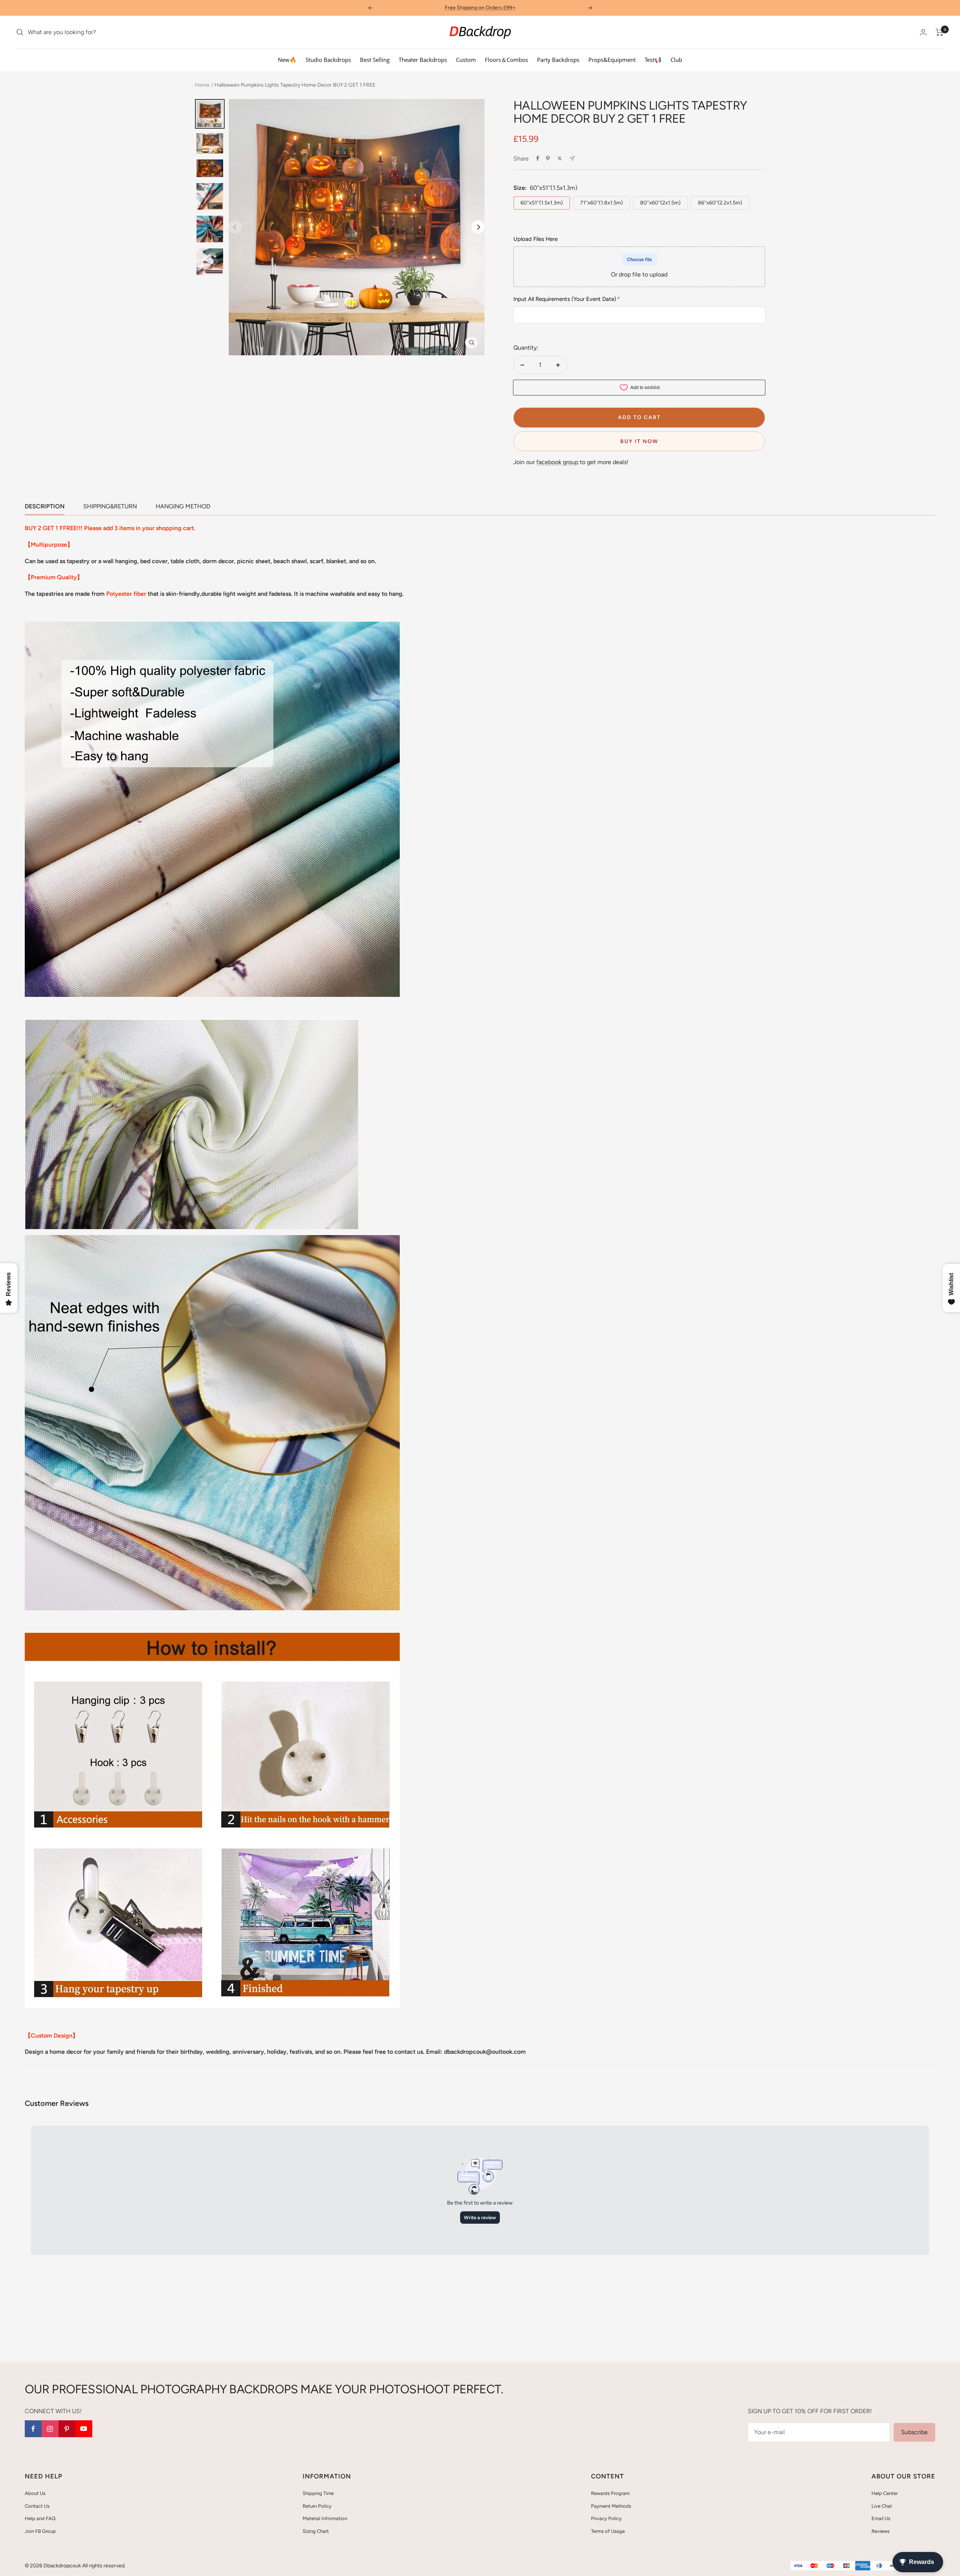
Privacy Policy (606, 2518)
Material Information (325, 2518)
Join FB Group (40, 2531)
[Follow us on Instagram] (50, 2429)
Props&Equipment (612, 60)
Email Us (881, 2518)
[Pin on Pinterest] (548, 158)
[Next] (478, 227)
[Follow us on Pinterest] (67, 2429)
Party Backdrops (558, 60)
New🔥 (287, 60)
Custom (466, 60)
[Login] (923, 32)
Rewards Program (610, 2493)
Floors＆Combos (506, 60)
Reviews (880, 2531)
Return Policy (317, 2506)
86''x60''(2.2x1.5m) (720, 203)
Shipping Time (318, 2493)
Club (676, 60)
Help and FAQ (40, 2518)
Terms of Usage (608, 2531)
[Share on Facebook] (538, 158)
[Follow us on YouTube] (84, 2429)
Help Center (885, 2493)
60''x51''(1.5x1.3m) (542, 203)
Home (202, 85)
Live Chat (882, 2506)
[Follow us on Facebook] (33, 2429)
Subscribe (914, 2432)
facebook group (557, 462)
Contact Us (37, 2506)
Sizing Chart (316, 2531)
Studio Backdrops (328, 60)
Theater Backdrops (423, 60)
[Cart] (940, 32)
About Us (35, 2493)
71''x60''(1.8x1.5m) (601, 203)
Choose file (639, 259)
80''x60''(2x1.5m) (660, 203)
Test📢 (653, 60)
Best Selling (375, 60)
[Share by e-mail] (572, 159)
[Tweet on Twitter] (560, 158)
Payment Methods (611, 2506)
